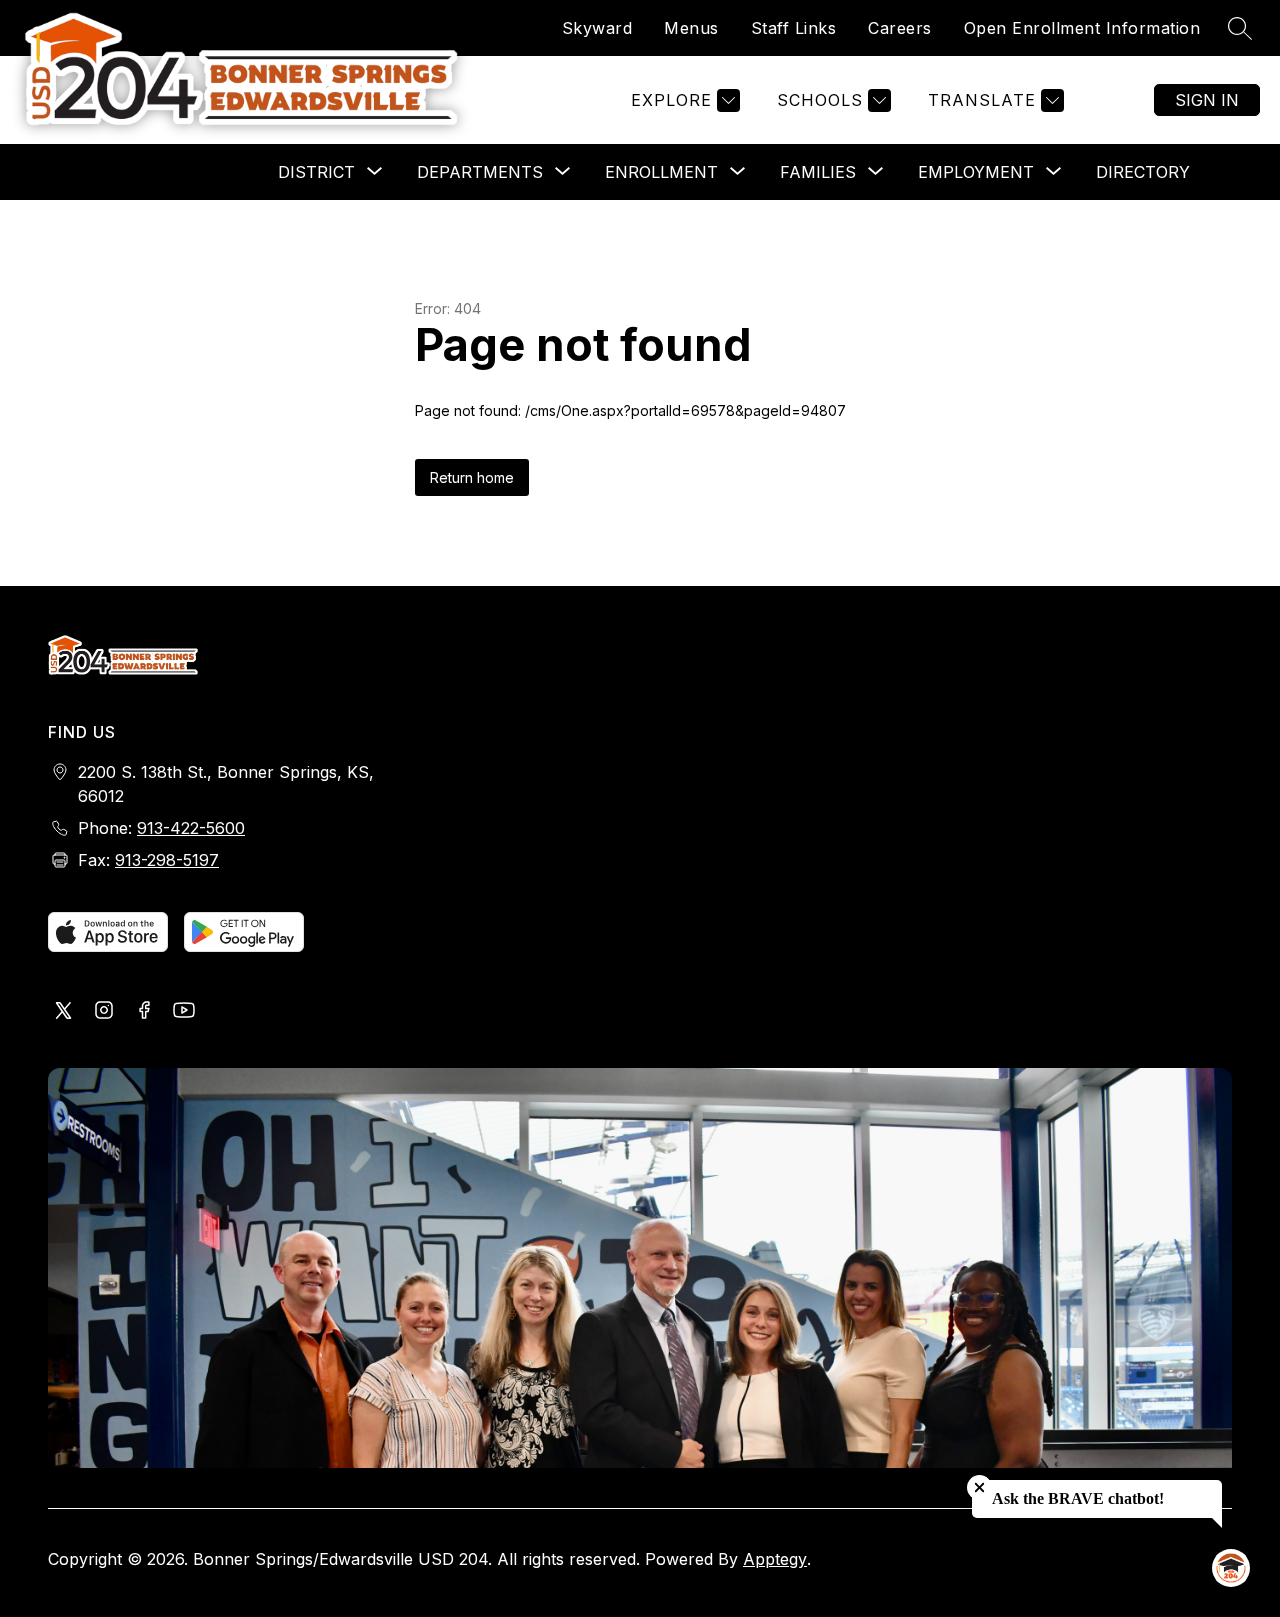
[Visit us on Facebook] (144, 1012)
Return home (472, 477)
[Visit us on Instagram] (104, 1012)
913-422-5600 (191, 828)
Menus (691, 28)
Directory (1143, 172)
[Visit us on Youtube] (184, 1012)
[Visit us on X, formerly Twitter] (64, 1012)
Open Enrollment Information (1082, 28)
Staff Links (794, 28)
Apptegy (775, 1559)
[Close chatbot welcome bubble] (979, 1487)
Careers (900, 28)
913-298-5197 (167, 860)
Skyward (597, 28)
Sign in (1207, 100)
